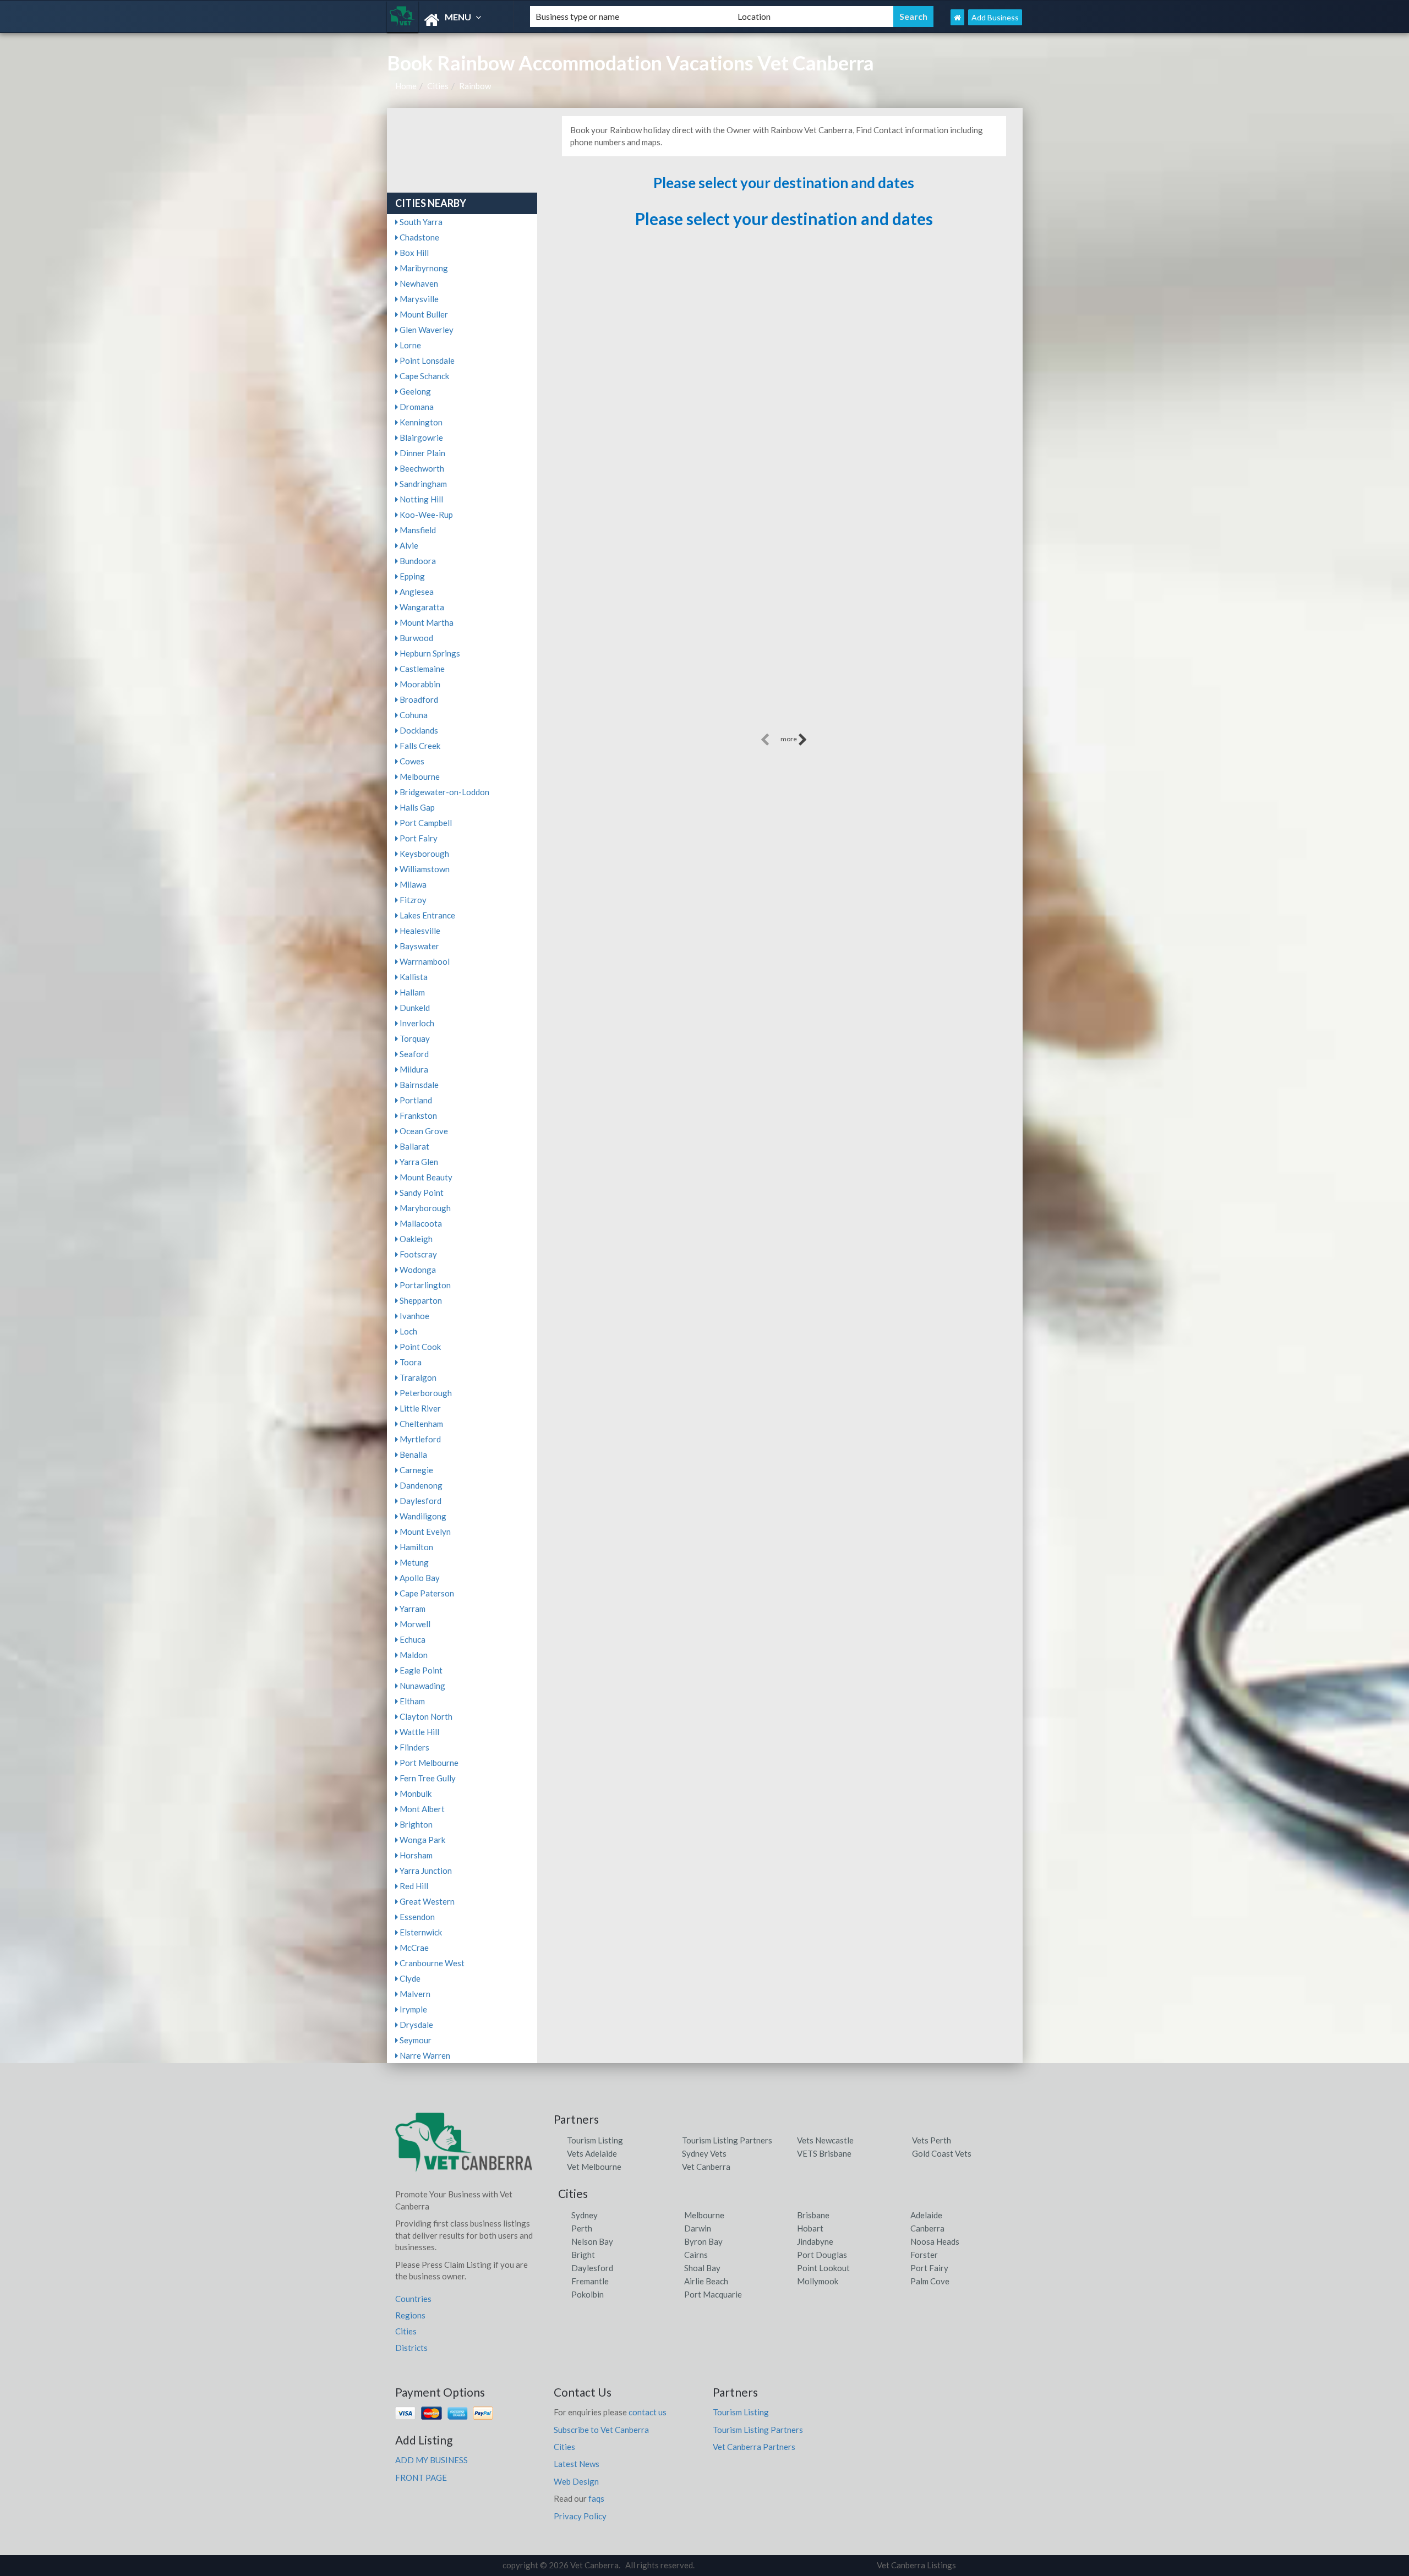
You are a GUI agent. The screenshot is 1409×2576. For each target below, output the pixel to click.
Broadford (418, 699)
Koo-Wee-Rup (425, 515)
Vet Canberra (706, 2167)
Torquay (414, 1038)
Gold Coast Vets (942, 2153)
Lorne (409, 345)
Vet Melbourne (594, 2167)
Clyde (409, 1978)
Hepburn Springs (429, 653)
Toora (410, 1362)
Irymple (413, 2009)
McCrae (413, 1948)
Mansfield (417, 530)
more (789, 739)
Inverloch (416, 1023)
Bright (583, 2255)
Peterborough (425, 1393)
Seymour (415, 2040)
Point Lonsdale (426, 360)
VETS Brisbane (824, 2153)
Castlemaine (421, 669)
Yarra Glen (418, 1162)
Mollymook (818, 2281)
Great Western (426, 1901)
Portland (415, 1100)
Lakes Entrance (427, 915)
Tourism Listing (595, 2140)
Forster (924, 2255)
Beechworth (421, 468)
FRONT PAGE (421, 2477)
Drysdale (416, 2025)
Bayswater (419, 946)
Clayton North (425, 1716)
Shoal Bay (702, 2268)
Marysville (418, 299)
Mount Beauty (425, 1177)
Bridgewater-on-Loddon (444, 792)
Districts (411, 2348)
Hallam (411, 992)
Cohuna (413, 715)
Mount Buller (423, 314)
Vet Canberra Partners (754, 2447)
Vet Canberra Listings (916, 2565)
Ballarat (414, 1146)
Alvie (408, 545)
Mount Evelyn (424, 1532)
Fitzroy (412, 900)
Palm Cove (930, 2281)
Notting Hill (420, 499)
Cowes (411, 761)
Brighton (415, 1824)
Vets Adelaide (592, 2153)
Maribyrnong (423, 268)
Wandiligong (422, 1516)
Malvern (414, 1994)
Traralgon (417, 1377)
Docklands (418, 730)
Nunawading (422, 1686)
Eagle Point (420, 1670)
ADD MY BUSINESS (432, 2460)
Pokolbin (588, 2294)
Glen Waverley (426, 330)
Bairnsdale (418, 1085)
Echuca (412, 1639)
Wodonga (417, 1270)
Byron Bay (703, 2241)
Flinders (414, 1747)
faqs (596, 2498)
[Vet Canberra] (449, 20)
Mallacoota (420, 1223)
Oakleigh (415, 1239)
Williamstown (424, 869)
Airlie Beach (706, 2281)
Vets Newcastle (825, 2140)
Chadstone (419, 237)
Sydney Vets (704, 2153)
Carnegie (416, 1470)
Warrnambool (424, 961)
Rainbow (475, 86)
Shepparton (420, 1300)
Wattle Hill (419, 1732)
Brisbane (813, 2215)
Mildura (413, 1069)
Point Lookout (823, 2268)
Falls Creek (419, 746)
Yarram (412, 1609)
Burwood (416, 638)
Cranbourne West (431, 1963)
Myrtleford (419, 1439)
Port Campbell (425, 823)
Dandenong (420, 1485)
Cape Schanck (424, 376)
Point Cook (419, 1347)
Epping (411, 576)
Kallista (413, 977)
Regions (410, 2315)
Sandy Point (421, 1193)
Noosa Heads (935, 2241)
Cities (438, 86)
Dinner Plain (422, 453)
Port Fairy (418, 838)
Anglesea (416, 592)
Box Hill (413, 253)
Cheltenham (420, 1424)
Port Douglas (822, 2255)
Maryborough (424, 1208)
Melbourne (419, 776)
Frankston (417, 1115)
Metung (413, 1562)
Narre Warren (424, 2055)
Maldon (413, 1655)
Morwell (414, 1624)
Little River (419, 1408)
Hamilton (416, 1547)
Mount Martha (426, 622)
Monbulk (415, 1793)
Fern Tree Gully (427, 1778)
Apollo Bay (419, 1578)
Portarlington (424, 1285)
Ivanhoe (414, 1316)
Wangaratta (421, 607)
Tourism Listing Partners (727, 2140)
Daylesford (420, 1501)
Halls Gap (416, 807)
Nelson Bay (592, 2241)
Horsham (415, 1855)
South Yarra (420, 222)
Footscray (417, 1254)
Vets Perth (932, 2140)
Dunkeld (414, 1008)
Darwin (698, 2228)
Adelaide (926, 2215)
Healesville (419, 931)
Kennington (420, 422)
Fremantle (590, 2281)
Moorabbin (419, 684)
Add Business (995, 17)
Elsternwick (420, 1932)
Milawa (412, 884)
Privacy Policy (580, 2516)
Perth (582, 2228)
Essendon (416, 1917)
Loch (408, 1331)
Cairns (696, 2255)
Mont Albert (421, 1809)
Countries (413, 2299)
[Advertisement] (784, 654)
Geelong (414, 391)
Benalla (413, 1454)
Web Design (576, 2481)
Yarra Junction (425, 1871)
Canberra (927, 2228)
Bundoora (417, 561)
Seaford (413, 1054)
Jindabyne (815, 2241)
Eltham (411, 1701)
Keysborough (424, 854)
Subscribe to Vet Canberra (601, 2430)
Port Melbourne (428, 1763)
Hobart (810, 2228)
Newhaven (418, 283)
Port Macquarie (713, 2294)
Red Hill (413, 1886)
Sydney (585, 2215)
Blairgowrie (420, 437)
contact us (648, 2412)
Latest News (577, 2464)
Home (406, 86)
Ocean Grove (423, 1131)
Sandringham (422, 484)
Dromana (416, 407)
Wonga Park (422, 1840)
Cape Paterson (426, 1593)
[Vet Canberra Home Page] (957, 17)
